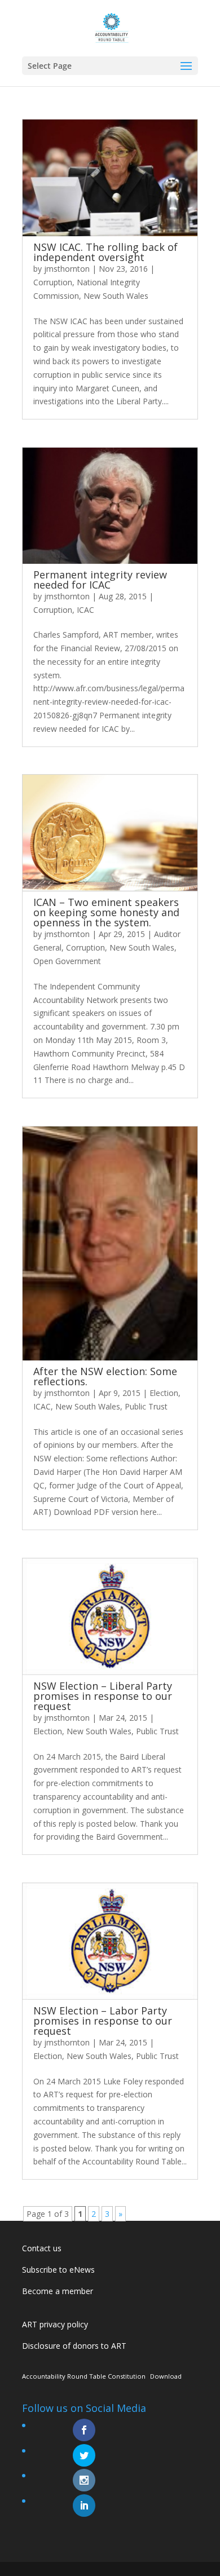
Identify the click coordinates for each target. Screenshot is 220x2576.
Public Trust (146, 1406)
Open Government (67, 961)
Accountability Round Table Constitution (84, 2376)
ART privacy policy (55, 2324)
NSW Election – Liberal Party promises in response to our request (103, 1696)
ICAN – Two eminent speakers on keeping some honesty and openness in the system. (106, 912)
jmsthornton (67, 269)
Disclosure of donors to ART (74, 2346)
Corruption (53, 282)
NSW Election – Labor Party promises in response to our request (103, 2021)
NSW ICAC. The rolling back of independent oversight (105, 252)
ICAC (85, 610)
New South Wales (116, 296)
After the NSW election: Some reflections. (105, 1376)
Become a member (58, 2291)
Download (166, 2376)
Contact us (42, 2248)
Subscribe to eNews (58, 2270)
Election (164, 1393)
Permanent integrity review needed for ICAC (100, 580)
